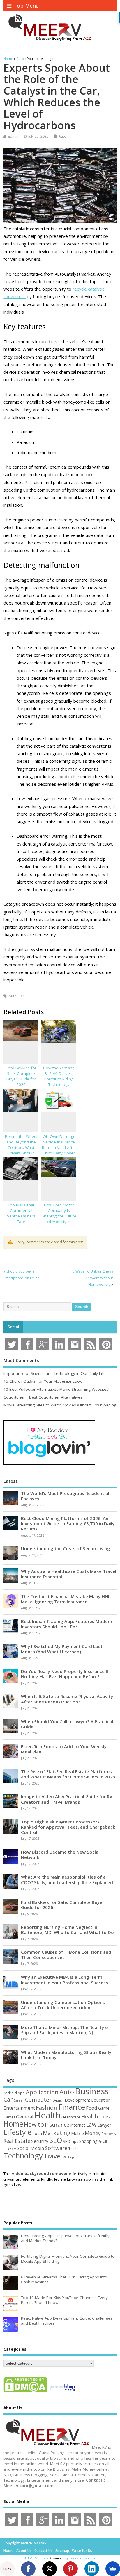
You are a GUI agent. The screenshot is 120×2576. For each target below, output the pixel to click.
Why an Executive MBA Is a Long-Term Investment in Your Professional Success (65, 1980)
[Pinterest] (70, 2569)
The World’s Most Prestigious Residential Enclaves (65, 1496)
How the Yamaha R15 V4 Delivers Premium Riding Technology (59, 1076)
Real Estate (17, 2141)
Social (13, 1327)
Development (77, 2100)
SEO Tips (71, 2141)
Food (92, 2108)
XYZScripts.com (83, 2558)
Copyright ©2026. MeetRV (25, 2543)
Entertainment (19, 2108)
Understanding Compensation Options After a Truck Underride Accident (63, 2005)
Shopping (88, 2141)
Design (58, 2100)
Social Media (30, 2148)
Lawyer (104, 2125)
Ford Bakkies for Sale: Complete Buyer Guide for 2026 (21, 1076)
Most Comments (21, 1360)
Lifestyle (17, 2132)
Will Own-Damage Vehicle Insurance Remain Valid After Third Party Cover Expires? (59, 1147)
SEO (56, 2140)
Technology (23, 2156)
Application (42, 2092)
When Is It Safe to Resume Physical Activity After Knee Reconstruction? (67, 1699)
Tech (72, 2149)
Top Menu (26, 6)
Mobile (77, 2133)
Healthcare (71, 2117)
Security (40, 2141)
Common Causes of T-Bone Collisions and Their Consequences (66, 1955)
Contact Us (43, 2551)
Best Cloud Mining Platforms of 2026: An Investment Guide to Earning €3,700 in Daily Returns (68, 1523)
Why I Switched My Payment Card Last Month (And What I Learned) (62, 1649)
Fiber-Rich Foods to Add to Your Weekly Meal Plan (64, 1749)
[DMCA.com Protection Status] (25, 2392)
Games (9, 2117)
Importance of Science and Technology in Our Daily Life (55, 1373)
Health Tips (96, 2116)
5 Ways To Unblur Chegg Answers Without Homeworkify (93, 1278)
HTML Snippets (37, 2558)
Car (21, 996)
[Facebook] (28, 2569)
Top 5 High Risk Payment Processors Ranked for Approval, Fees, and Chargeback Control (68, 1827)
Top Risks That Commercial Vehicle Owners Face (21, 1213)
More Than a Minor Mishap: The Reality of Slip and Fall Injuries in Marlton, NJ (66, 2030)
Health (47, 2115)
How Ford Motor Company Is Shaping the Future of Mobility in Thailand (59, 1216)
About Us (24, 2551)
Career (19, 2100)
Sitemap (62, 2551)
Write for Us (82, 2551)
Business (92, 2091)
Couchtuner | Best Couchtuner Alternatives (43, 1397)
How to (34, 2124)
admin (13, 136)
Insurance (57, 2125)
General (25, 2117)
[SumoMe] (113, 2569)
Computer (38, 2099)
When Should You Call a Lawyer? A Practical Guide (67, 1724)
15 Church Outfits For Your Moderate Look (43, 1381)
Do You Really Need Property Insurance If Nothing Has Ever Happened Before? (65, 1674)
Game (104, 2108)
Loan (37, 2133)
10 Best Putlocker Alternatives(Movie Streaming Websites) (57, 1389)
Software (56, 2148)
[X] (50, 2569)
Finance (72, 2107)
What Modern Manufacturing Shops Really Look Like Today (66, 2055)
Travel (53, 2156)
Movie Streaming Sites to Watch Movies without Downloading (60, 1405)
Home (13, 2124)
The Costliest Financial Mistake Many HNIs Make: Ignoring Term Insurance (66, 1599)
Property (109, 2134)
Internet (78, 2125)
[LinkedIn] (92, 2569)
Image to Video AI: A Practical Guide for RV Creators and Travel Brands (67, 1799)
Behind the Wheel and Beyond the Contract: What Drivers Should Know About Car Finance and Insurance (21, 1153)
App (21, 2093)
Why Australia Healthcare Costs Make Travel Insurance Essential (69, 1574)
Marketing (57, 2133)
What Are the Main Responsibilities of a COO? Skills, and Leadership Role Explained (67, 1879)
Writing (68, 2157)
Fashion (47, 2108)
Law (91, 2124)
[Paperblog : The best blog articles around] (63, 2392)
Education (101, 2100)
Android (10, 2093)
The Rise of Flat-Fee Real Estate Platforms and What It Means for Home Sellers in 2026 (68, 1774)
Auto (62, 136)
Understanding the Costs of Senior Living (66, 1548)
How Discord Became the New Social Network (60, 1854)
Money (93, 2133)
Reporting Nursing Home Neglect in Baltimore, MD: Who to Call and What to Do (67, 1930)
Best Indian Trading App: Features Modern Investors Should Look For (67, 1624)
